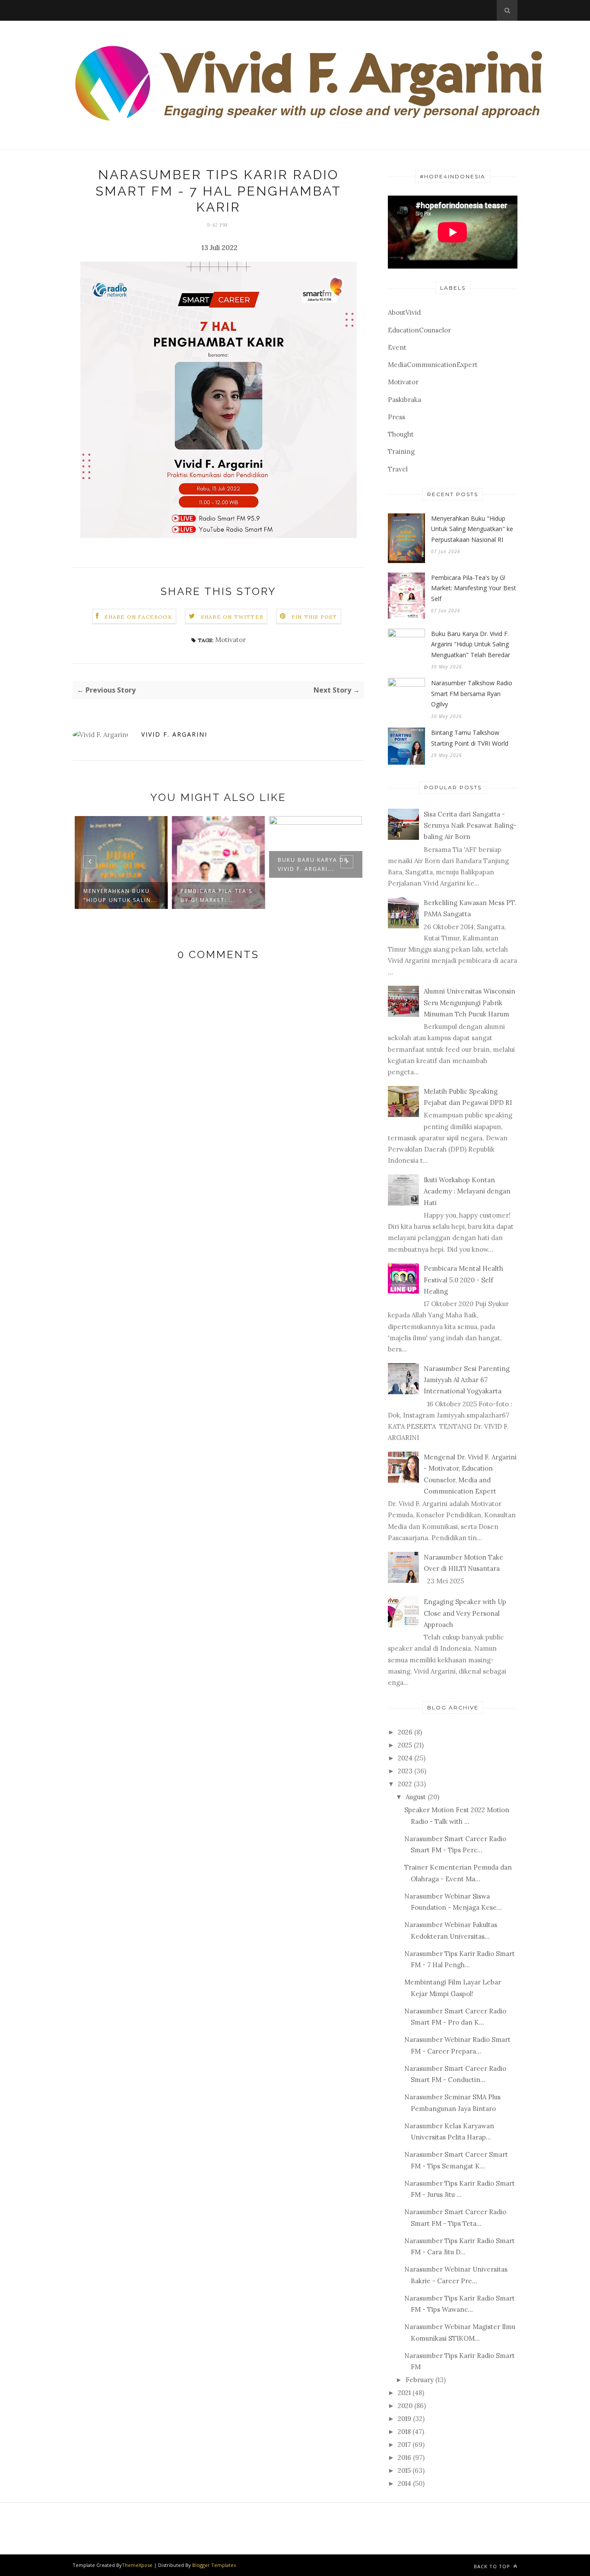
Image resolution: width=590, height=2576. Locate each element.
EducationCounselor (419, 330)
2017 (404, 2445)
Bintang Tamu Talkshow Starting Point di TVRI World (470, 738)
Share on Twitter (232, 617)
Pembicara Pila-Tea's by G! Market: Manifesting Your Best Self (474, 588)
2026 (405, 1732)
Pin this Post (314, 617)
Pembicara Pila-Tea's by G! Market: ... (216, 896)
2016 (404, 2457)
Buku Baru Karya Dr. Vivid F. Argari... (314, 864)
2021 (404, 2393)
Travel (398, 469)
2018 (404, 2432)
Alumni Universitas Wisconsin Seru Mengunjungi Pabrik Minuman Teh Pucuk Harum (469, 1003)
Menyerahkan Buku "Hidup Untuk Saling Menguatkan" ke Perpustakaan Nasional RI (472, 529)
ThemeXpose (137, 2565)
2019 (404, 2419)
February (420, 2380)
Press (397, 417)
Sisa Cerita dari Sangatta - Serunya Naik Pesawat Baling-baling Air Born (470, 826)
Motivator (230, 640)
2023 (405, 1771)
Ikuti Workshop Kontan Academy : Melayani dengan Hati (467, 1191)
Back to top (493, 2566)
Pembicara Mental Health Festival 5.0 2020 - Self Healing (463, 1280)
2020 (405, 2406)
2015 (404, 2470)
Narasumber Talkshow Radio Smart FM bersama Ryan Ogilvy (472, 693)
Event (397, 347)
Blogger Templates (214, 2565)
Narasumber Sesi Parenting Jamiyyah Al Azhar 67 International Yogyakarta (467, 1380)
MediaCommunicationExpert (433, 365)
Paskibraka (404, 400)
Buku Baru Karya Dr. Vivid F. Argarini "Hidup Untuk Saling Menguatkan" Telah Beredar (471, 644)
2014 (404, 2483)
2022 (405, 1784)
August (416, 1797)
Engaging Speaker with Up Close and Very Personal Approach (465, 1613)
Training (401, 451)
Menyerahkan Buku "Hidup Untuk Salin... (121, 896)
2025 (405, 1745)
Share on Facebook (138, 617)
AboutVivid (404, 312)
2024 (405, 1758)
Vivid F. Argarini (174, 734)
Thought (401, 434)
